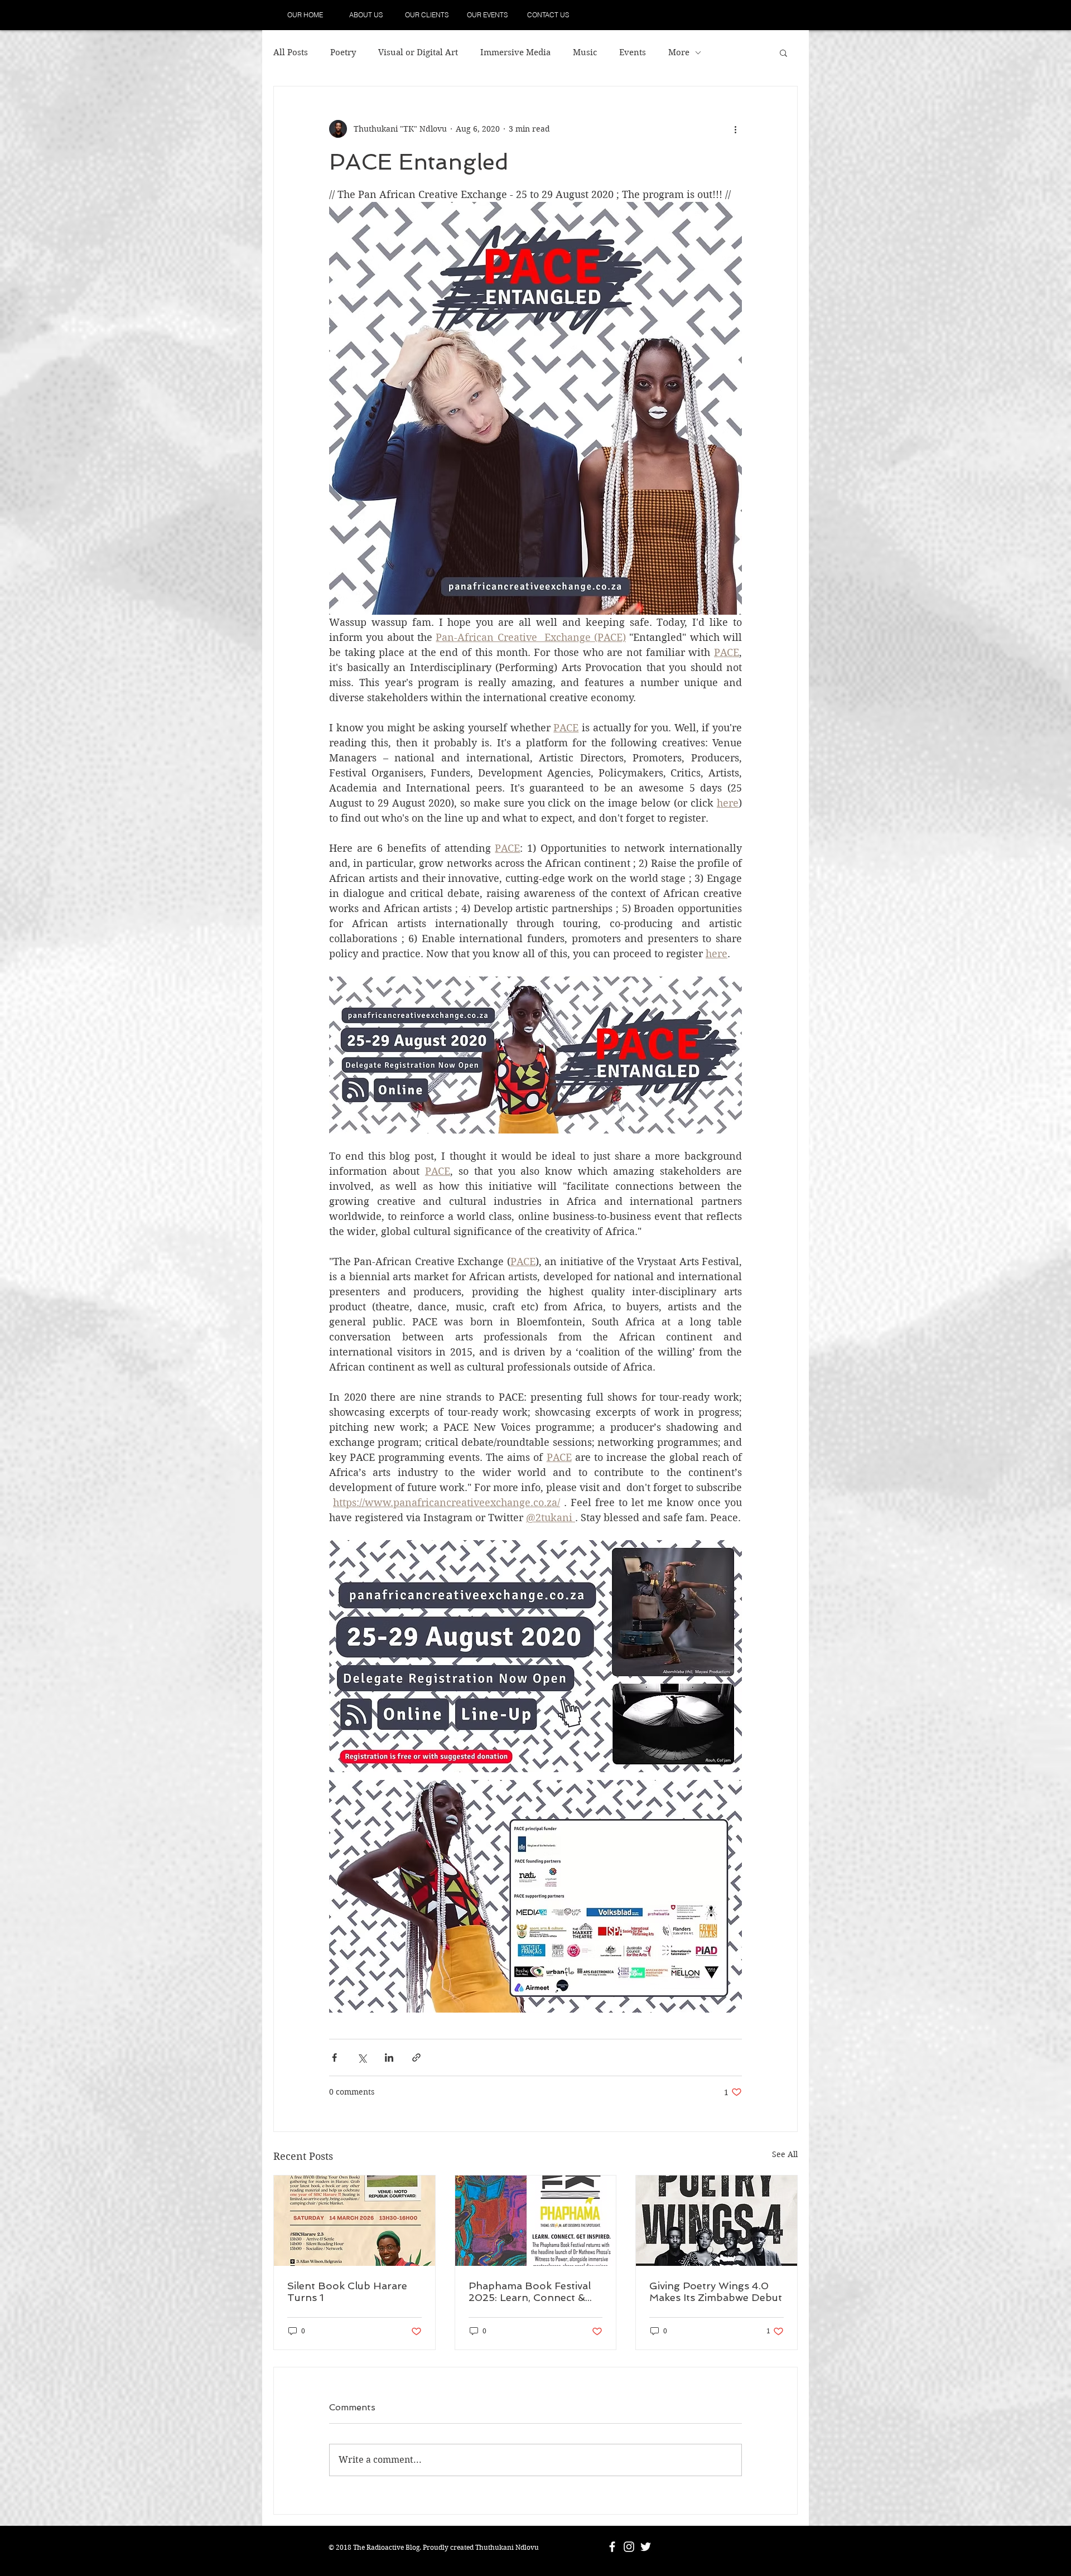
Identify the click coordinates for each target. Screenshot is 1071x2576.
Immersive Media (515, 52)
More (679, 52)
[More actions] (735, 129)
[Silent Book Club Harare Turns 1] (354, 2221)
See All (785, 2154)
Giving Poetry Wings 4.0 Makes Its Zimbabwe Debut (716, 2292)
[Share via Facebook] (334, 2058)
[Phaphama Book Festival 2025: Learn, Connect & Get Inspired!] (536, 2221)
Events (633, 52)
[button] (783, 52)
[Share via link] (416, 2058)
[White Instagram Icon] (629, 2547)
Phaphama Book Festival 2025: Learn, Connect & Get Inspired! (530, 2292)
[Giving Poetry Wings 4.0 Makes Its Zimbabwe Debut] (717, 2221)
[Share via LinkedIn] (389, 2058)
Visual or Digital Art (418, 52)
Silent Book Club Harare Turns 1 (347, 2292)
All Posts (291, 52)
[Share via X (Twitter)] (362, 2058)
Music (585, 52)
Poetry (343, 52)
